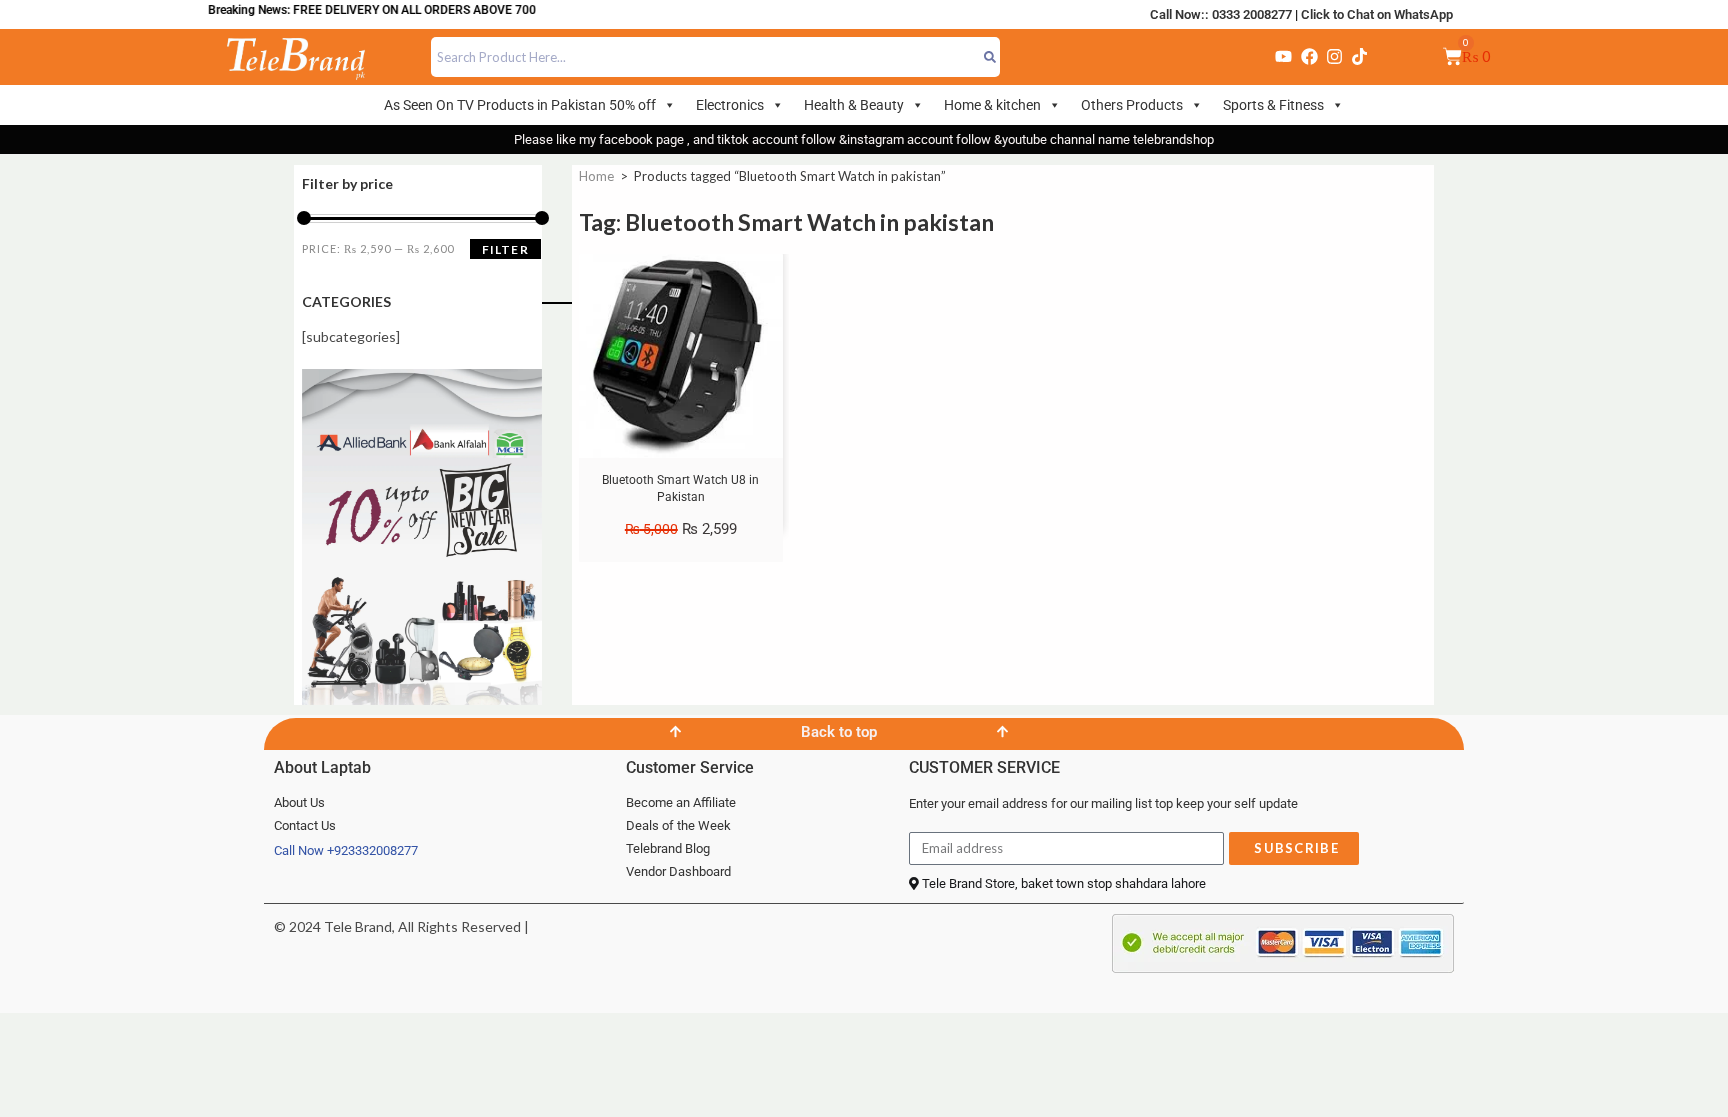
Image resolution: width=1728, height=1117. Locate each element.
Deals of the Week (678, 825)
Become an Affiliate (681, 802)
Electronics (730, 105)
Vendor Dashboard (678, 871)
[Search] (990, 57)
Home (596, 176)
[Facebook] (1309, 57)
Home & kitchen (992, 105)
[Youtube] (1284, 57)
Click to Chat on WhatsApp (1377, 14)
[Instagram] (1334, 57)
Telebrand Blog (668, 848)
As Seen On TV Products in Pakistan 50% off (520, 105)
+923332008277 (372, 850)
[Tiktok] (1360, 57)
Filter (505, 249)
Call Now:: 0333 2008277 (1221, 14)
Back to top (839, 732)
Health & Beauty (854, 105)
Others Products (1132, 105)
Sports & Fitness (1273, 105)
